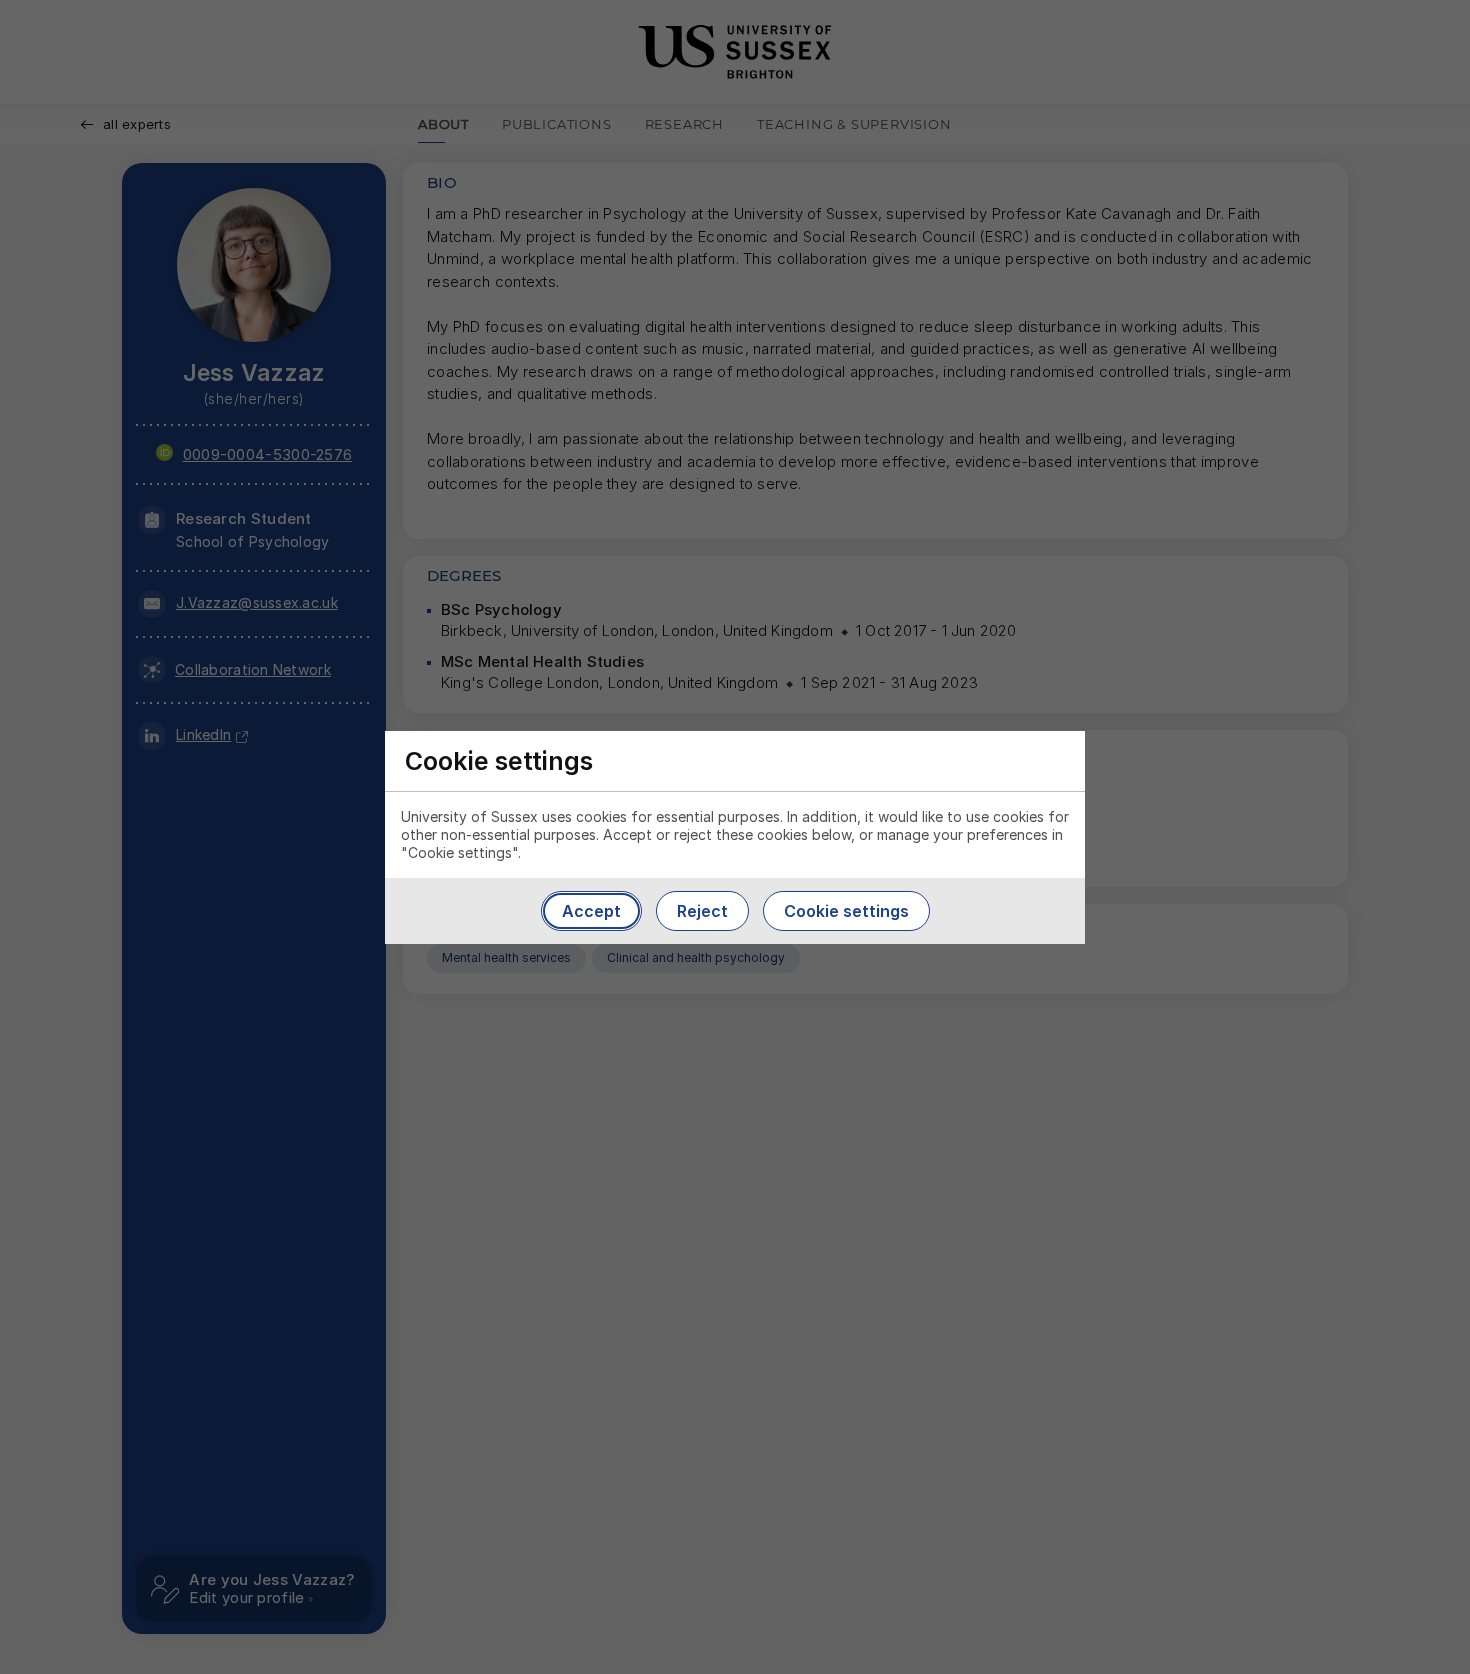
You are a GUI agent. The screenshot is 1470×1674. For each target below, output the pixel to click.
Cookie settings (846, 911)
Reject (702, 911)
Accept (591, 911)
